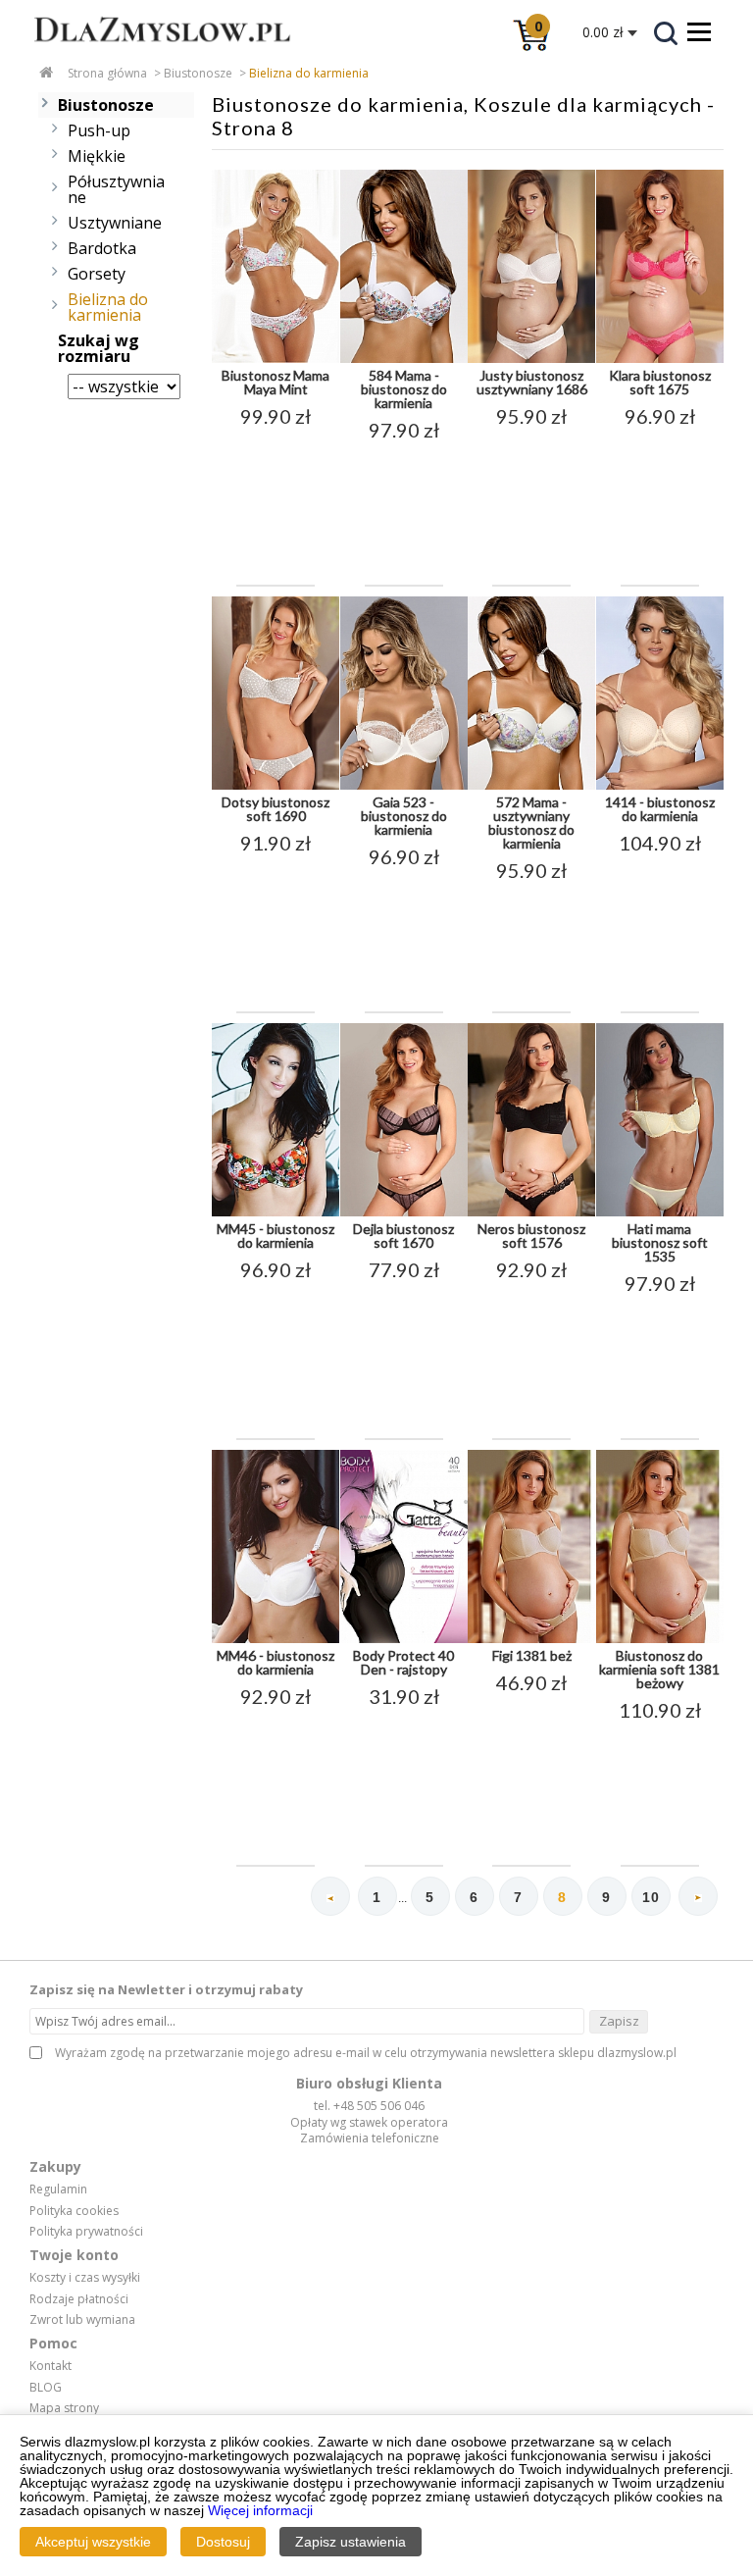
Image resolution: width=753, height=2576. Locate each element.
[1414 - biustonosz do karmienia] (660, 786)
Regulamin (58, 2190)
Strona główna (107, 73)
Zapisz (619, 2021)
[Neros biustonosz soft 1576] (531, 1212)
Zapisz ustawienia (351, 2542)
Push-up (99, 130)
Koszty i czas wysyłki (85, 2278)
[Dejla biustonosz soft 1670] (404, 1212)
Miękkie (97, 156)
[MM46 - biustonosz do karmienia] (276, 1639)
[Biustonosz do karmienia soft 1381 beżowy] (660, 1639)
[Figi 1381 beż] (531, 1639)
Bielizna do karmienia (309, 73)
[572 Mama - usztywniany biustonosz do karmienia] (531, 786)
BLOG (46, 2388)
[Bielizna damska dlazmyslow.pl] (147, 55)
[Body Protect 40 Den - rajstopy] (404, 1639)
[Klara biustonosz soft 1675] (660, 359)
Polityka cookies (74, 2211)
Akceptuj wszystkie (93, 2542)
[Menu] (699, 31)
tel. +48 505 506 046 (369, 2106)
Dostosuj (223, 2542)
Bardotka (102, 248)
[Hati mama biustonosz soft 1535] (660, 1212)
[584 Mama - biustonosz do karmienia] (404, 359)
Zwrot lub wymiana (82, 2320)
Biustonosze (198, 73)
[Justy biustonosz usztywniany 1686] (531, 359)
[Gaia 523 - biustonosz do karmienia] (404, 786)
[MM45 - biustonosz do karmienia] (276, 1212)
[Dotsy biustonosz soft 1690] (276, 786)
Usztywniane (115, 223)
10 (652, 1897)
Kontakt (50, 2366)
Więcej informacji (260, 2510)
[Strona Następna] (698, 1896)
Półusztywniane (116, 189)
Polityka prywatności (86, 2232)
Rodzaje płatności (79, 2299)
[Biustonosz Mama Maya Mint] (276, 359)
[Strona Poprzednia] (330, 1896)
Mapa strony (64, 2408)
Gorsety (97, 274)
